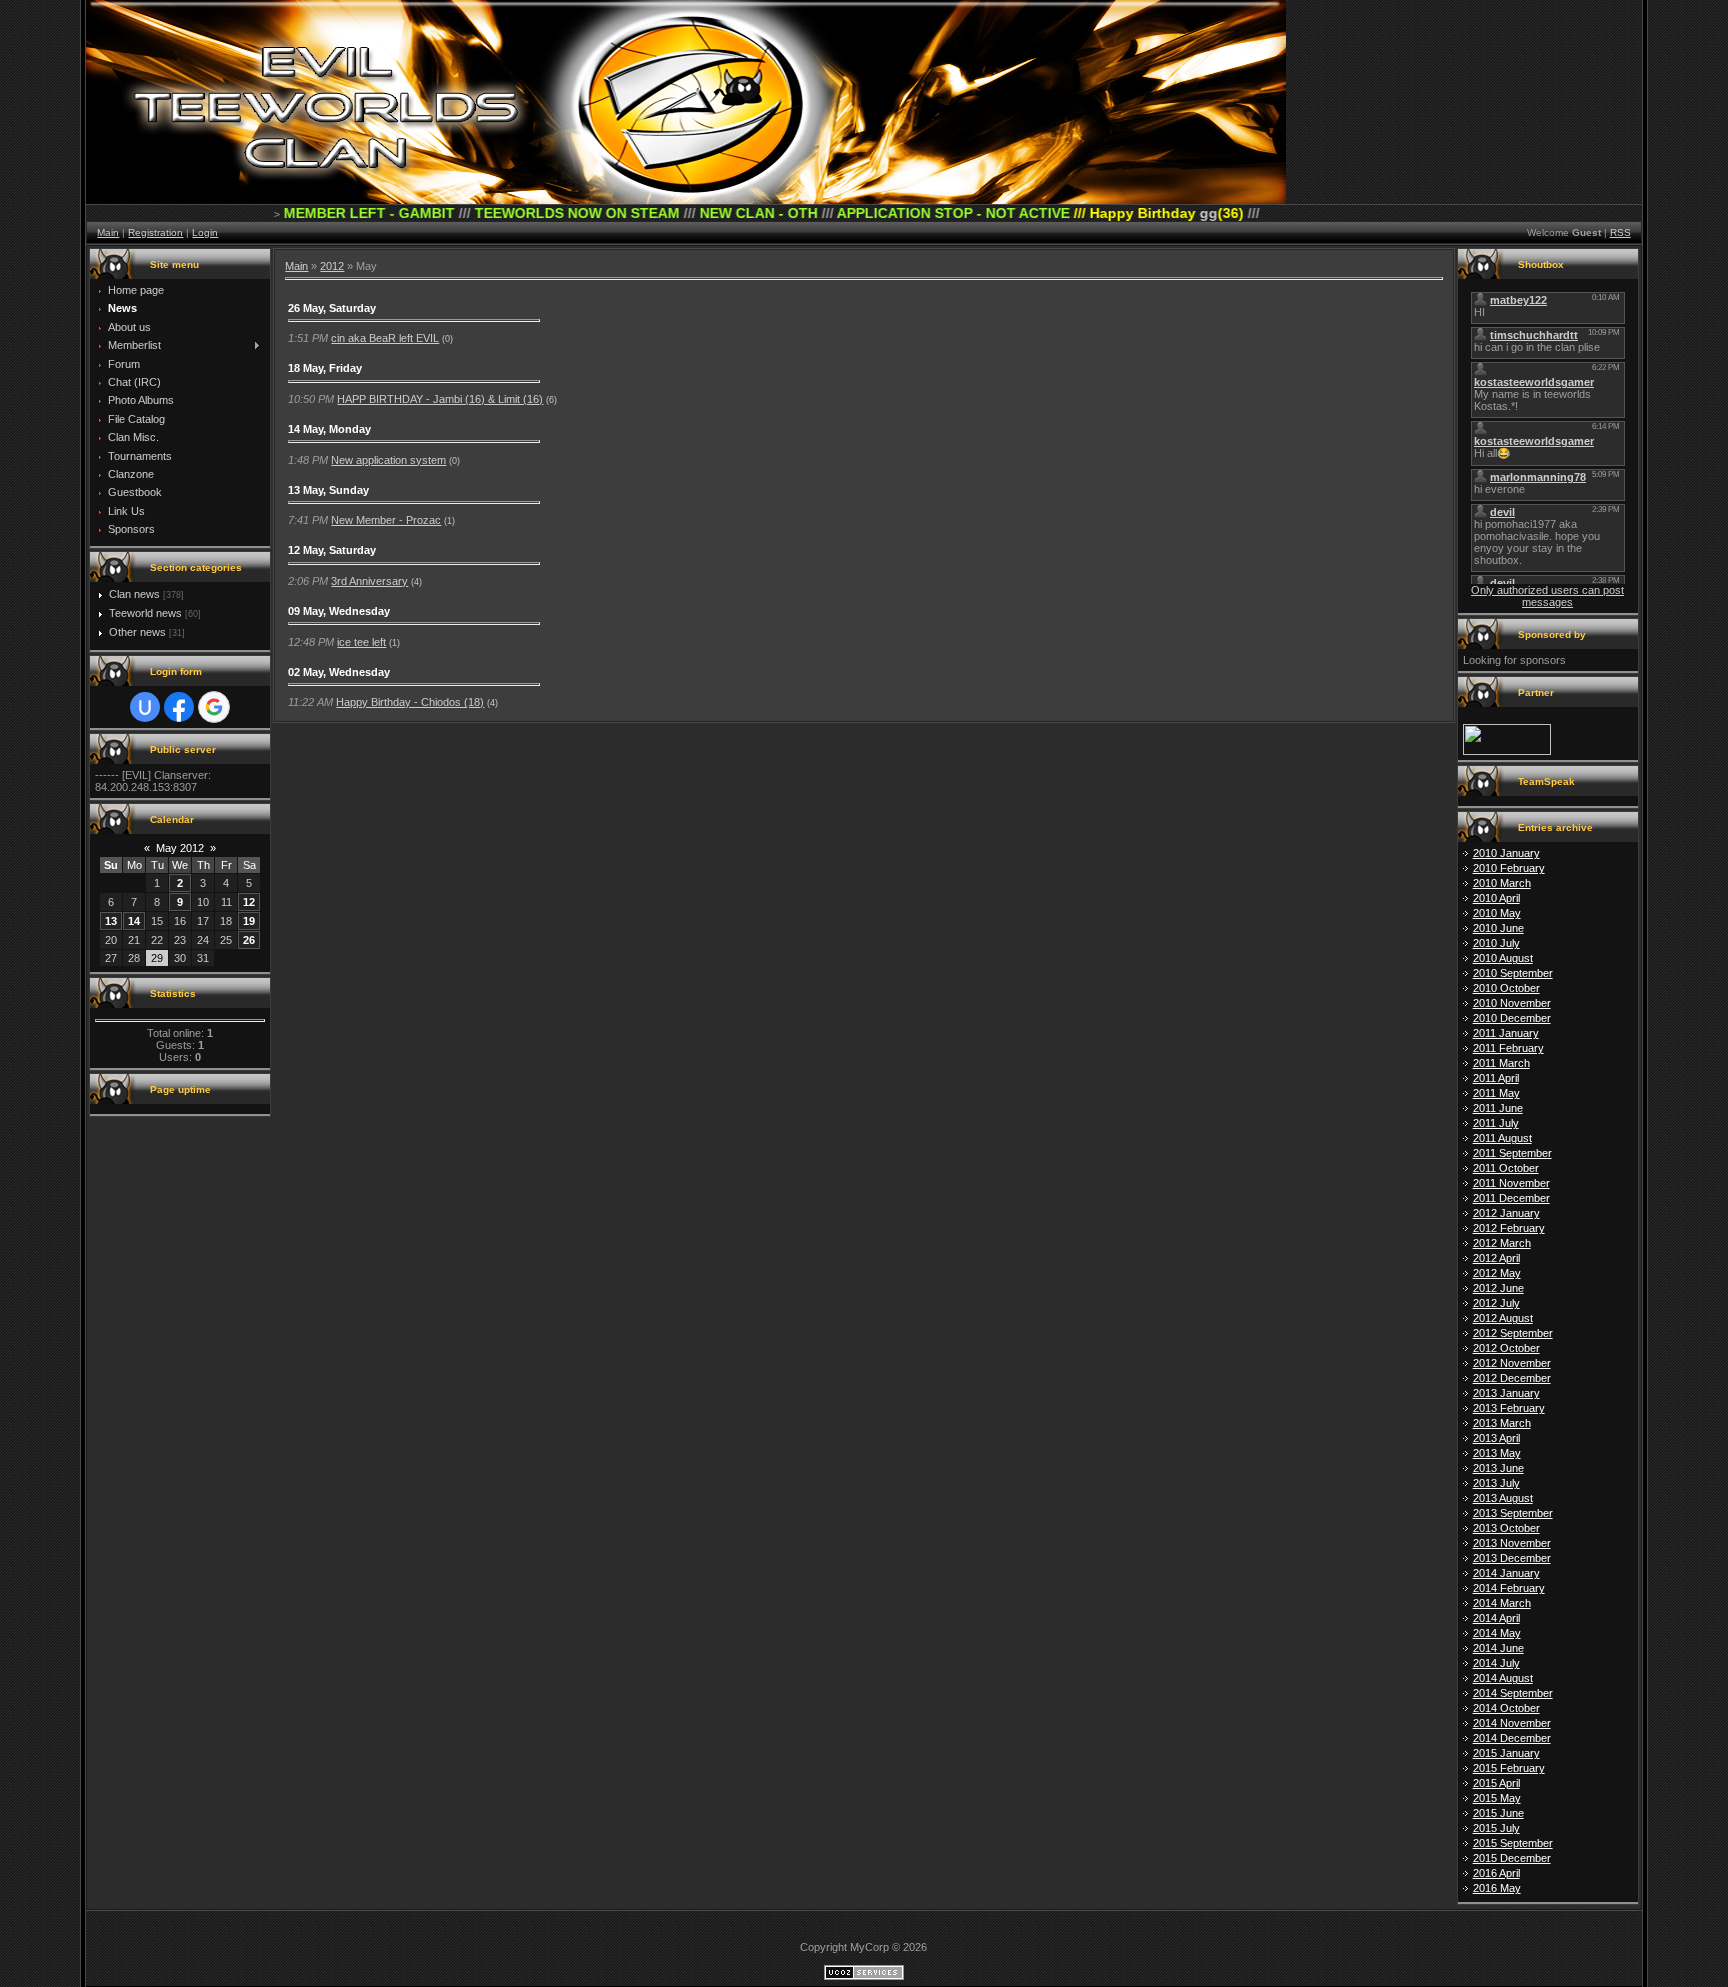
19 (249, 921)
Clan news (134, 594)
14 (134, 921)
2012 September (1513, 1333)
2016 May (1497, 1888)
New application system (388, 460)
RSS (1620, 232)
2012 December (1512, 1378)
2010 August (1503, 958)
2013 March (1502, 1423)
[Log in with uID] (145, 707)
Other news (137, 632)
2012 (332, 266)
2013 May (1497, 1453)
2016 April (1496, 1873)
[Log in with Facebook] (179, 707)
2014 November (1512, 1723)
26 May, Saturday (332, 308)
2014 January (1506, 1573)
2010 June (1498, 928)
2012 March (1502, 1243)
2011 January (1506, 1033)
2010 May (1497, 913)
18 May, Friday (325, 368)
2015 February (1509, 1768)
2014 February (1509, 1588)
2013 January (1506, 1393)
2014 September (1513, 1693)
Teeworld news (145, 613)
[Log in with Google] (214, 707)
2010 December (1512, 1018)
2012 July (1496, 1303)
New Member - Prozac (386, 520)
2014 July (1496, 1663)
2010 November (1512, 1003)
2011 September (1512, 1153)
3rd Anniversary (369, 581)
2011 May (1496, 1093)
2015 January (1506, 1753)
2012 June (1498, 1288)
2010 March (1502, 883)
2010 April (1496, 898)
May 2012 (180, 848)
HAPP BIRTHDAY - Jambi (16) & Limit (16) (440, 399)
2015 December (1512, 1858)
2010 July (1496, 943)
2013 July (1496, 1483)
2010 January (1506, 853)
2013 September (1513, 1513)
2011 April (1496, 1078)
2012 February (1509, 1228)
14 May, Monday (329, 429)
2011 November (1511, 1183)
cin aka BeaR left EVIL (385, 338)
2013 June (1498, 1468)
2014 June (1498, 1648)
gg (1110, 213)
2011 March (1501, 1063)
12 (249, 902)
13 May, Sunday (328, 490)
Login (205, 232)
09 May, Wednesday (339, 611)
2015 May (1497, 1798)
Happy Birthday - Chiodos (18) (410, 702)
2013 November (1512, 1543)
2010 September (1513, 973)
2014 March (1502, 1603)
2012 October (1506, 1348)
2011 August (1502, 1138)
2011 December (1511, 1198)
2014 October (1506, 1708)
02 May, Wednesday (339, 672)
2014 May (1497, 1633)
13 (111, 921)
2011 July (1496, 1123)
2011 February (1508, 1048)
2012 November (1512, 1363)
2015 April (1496, 1783)
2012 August (1503, 1318)
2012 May (1497, 1273)
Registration (155, 232)
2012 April (1496, 1258)
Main (108, 232)
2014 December (1512, 1738)
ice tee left (361, 642)
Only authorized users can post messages (1547, 596)
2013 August (1503, 1498)
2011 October (1506, 1168)
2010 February (1509, 868)
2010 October (1506, 988)
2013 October (1506, 1528)
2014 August (1503, 1678)
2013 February (1509, 1408)
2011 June (1498, 1108)
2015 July (1496, 1828)
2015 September (1513, 1843)
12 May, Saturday (332, 550)
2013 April (1496, 1438)
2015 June (1498, 1813)
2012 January (1506, 1213)
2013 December (1512, 1558)
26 (249, 940)
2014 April (1496, 1618)
